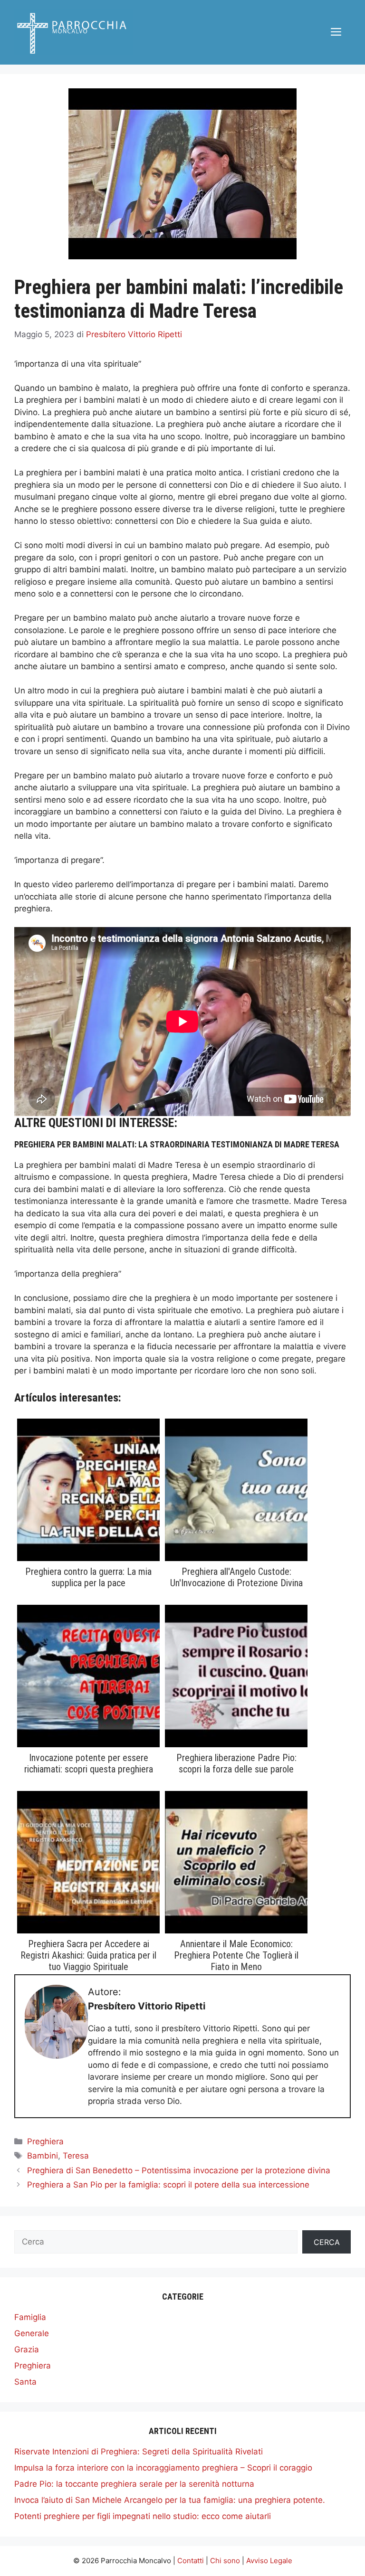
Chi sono (225, 2561)
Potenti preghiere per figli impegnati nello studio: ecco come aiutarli (143, 2516)
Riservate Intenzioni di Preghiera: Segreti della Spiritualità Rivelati (139, 2452)
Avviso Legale (269, 2561)
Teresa (76, 2156)
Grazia (27, 2349)
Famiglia (30, 2317)
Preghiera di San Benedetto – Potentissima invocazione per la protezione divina (179, 2170)
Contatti (191, 2561)
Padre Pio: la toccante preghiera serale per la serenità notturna (134, 2484)
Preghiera (45, 2141)
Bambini (43, 2156)
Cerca (327, 2242)
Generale (32, 2333)
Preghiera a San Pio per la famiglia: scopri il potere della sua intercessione (168, 2185)
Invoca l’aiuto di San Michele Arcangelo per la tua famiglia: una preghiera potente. (170, 2500)
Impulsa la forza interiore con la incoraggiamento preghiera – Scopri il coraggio (163, 2468)
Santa (25, 2382)
